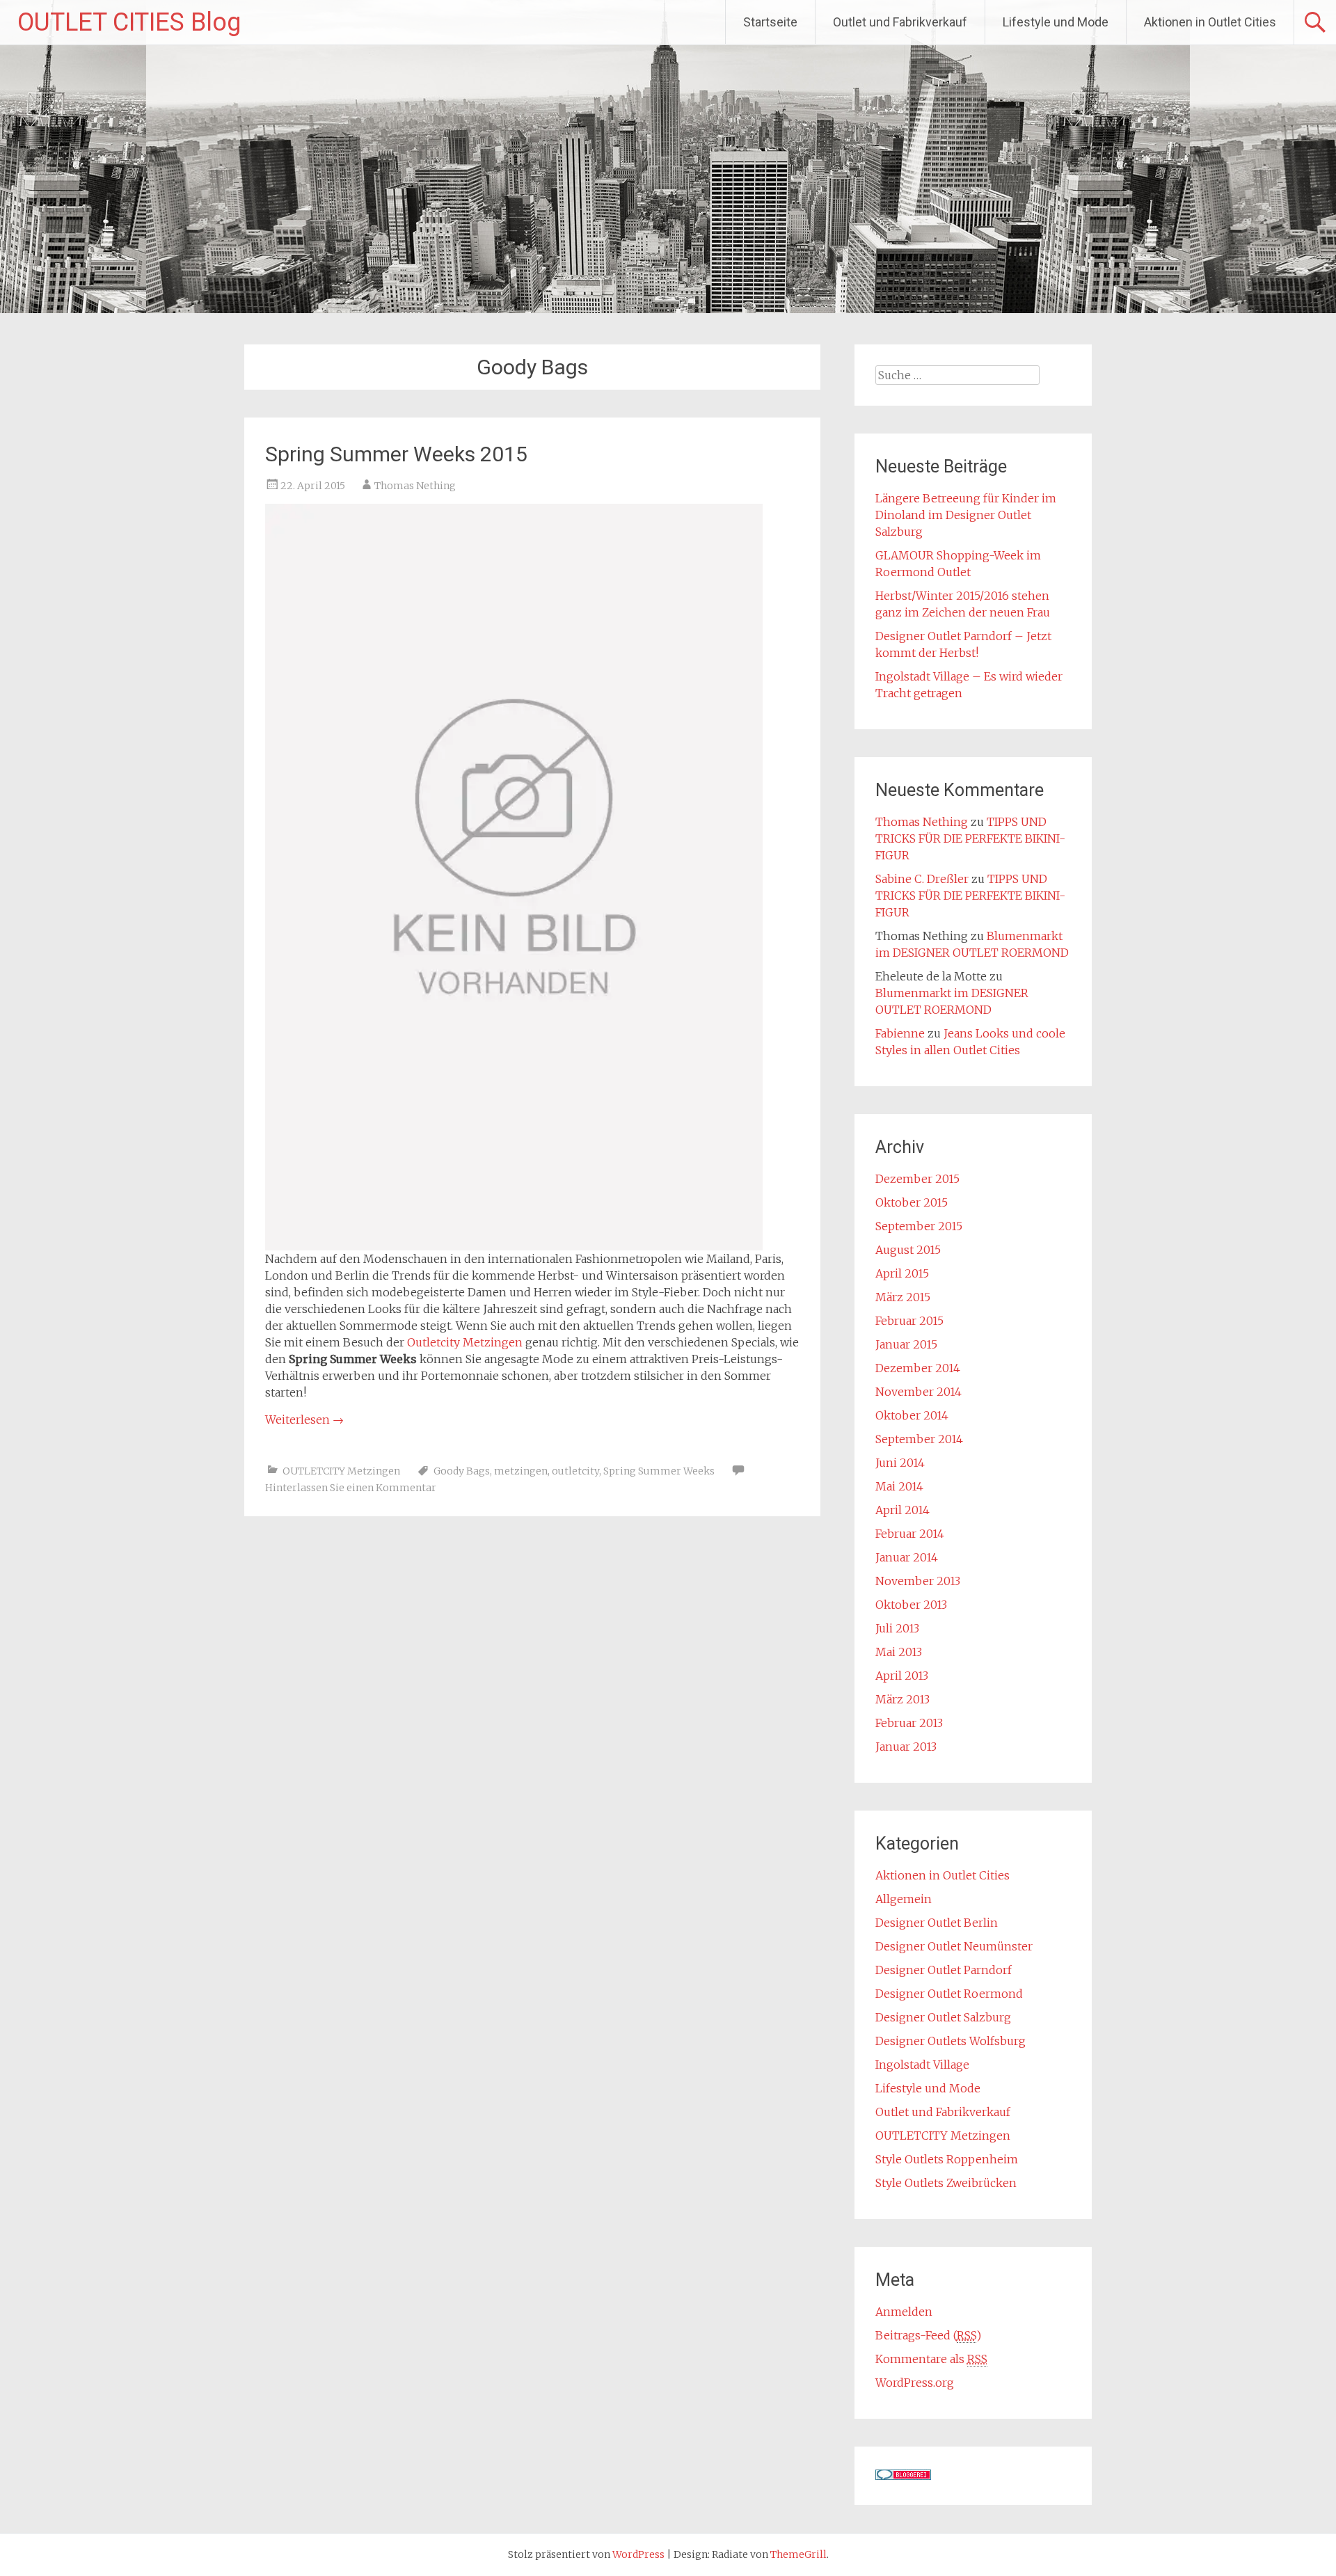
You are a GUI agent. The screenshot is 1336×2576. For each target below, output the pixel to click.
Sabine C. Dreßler (922, 879)
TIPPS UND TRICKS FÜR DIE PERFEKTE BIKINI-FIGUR (970, 838)
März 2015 (903, 1297)
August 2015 (908, 1250)
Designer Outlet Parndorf (944, 1970)
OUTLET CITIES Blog (129, 22)
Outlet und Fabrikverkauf (900, 22)
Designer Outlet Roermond (949, 1994)
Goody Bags (462, 1471)
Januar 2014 (907, 1557)
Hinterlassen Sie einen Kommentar (351, 1488)
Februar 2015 (909, 1321)
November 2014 (918, 1392)
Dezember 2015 (917, 1179)
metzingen (521, 1471)
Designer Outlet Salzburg (943, 2017)
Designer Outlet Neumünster (954, 1946)
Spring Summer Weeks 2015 (396, 454)
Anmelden (904, 2312)
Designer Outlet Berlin (937, 1923)
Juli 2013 (897, 1628)
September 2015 (919, 1226)
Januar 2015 (906, 1344)
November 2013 (918, 1581)
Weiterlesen (304, 1420)
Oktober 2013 (911, 1605)
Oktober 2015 (912, 1202)
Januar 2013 (906, 1747)
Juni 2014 (900, 1463)
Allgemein (904, 1899)
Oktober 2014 (912, 1415)
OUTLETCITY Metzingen (341, 1471)
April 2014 (902, 1510)
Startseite (770, 22)
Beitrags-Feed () (928, 2335)
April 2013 (902, 1676)
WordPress (638, 2554)
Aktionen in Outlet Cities (1210, 22)
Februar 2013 (909, 1723)
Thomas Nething (415, 486)
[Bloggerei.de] (903, 2476)
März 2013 (902, 1699)
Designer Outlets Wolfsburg (951, 2041)
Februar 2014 (910, 1534)
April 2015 (902, 1273)
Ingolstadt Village (922, 2065)
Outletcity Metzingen (463, 1342)
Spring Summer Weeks (659, 1471)
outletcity (575, 1471)
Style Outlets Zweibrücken (946, 2183)
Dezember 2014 (918, 1368)
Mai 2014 (899, 1486)
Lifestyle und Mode (1056, 22)
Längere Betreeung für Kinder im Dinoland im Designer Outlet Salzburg (966, 515)
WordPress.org (915, 2383)
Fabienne (900, 1033)
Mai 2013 (899, 1652)
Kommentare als (931, 2359)
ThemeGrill (798, 2554)
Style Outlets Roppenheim (947, 2159)
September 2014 (919, 1439)
